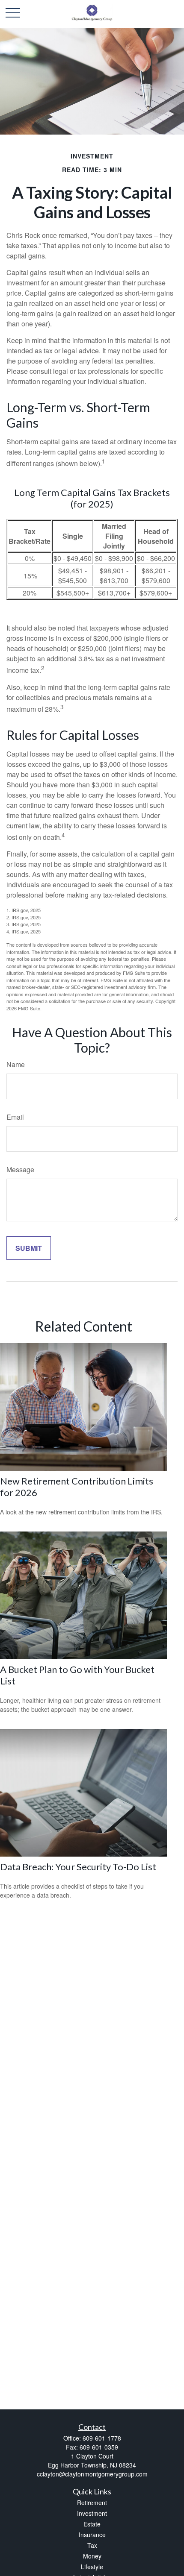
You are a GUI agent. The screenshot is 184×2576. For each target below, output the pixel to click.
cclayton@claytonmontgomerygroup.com (92, 2474)
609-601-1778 (102, 2438)
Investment (92, 2513)
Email (15, 1117)
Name (16, 1064)
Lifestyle (92, 2567)
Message (20, 1169)
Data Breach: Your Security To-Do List (78, 1867)
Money (92, 2556)
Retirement (92, 2503)
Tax (92, 2545)
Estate (92, 2524)
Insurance (92, 2535)
